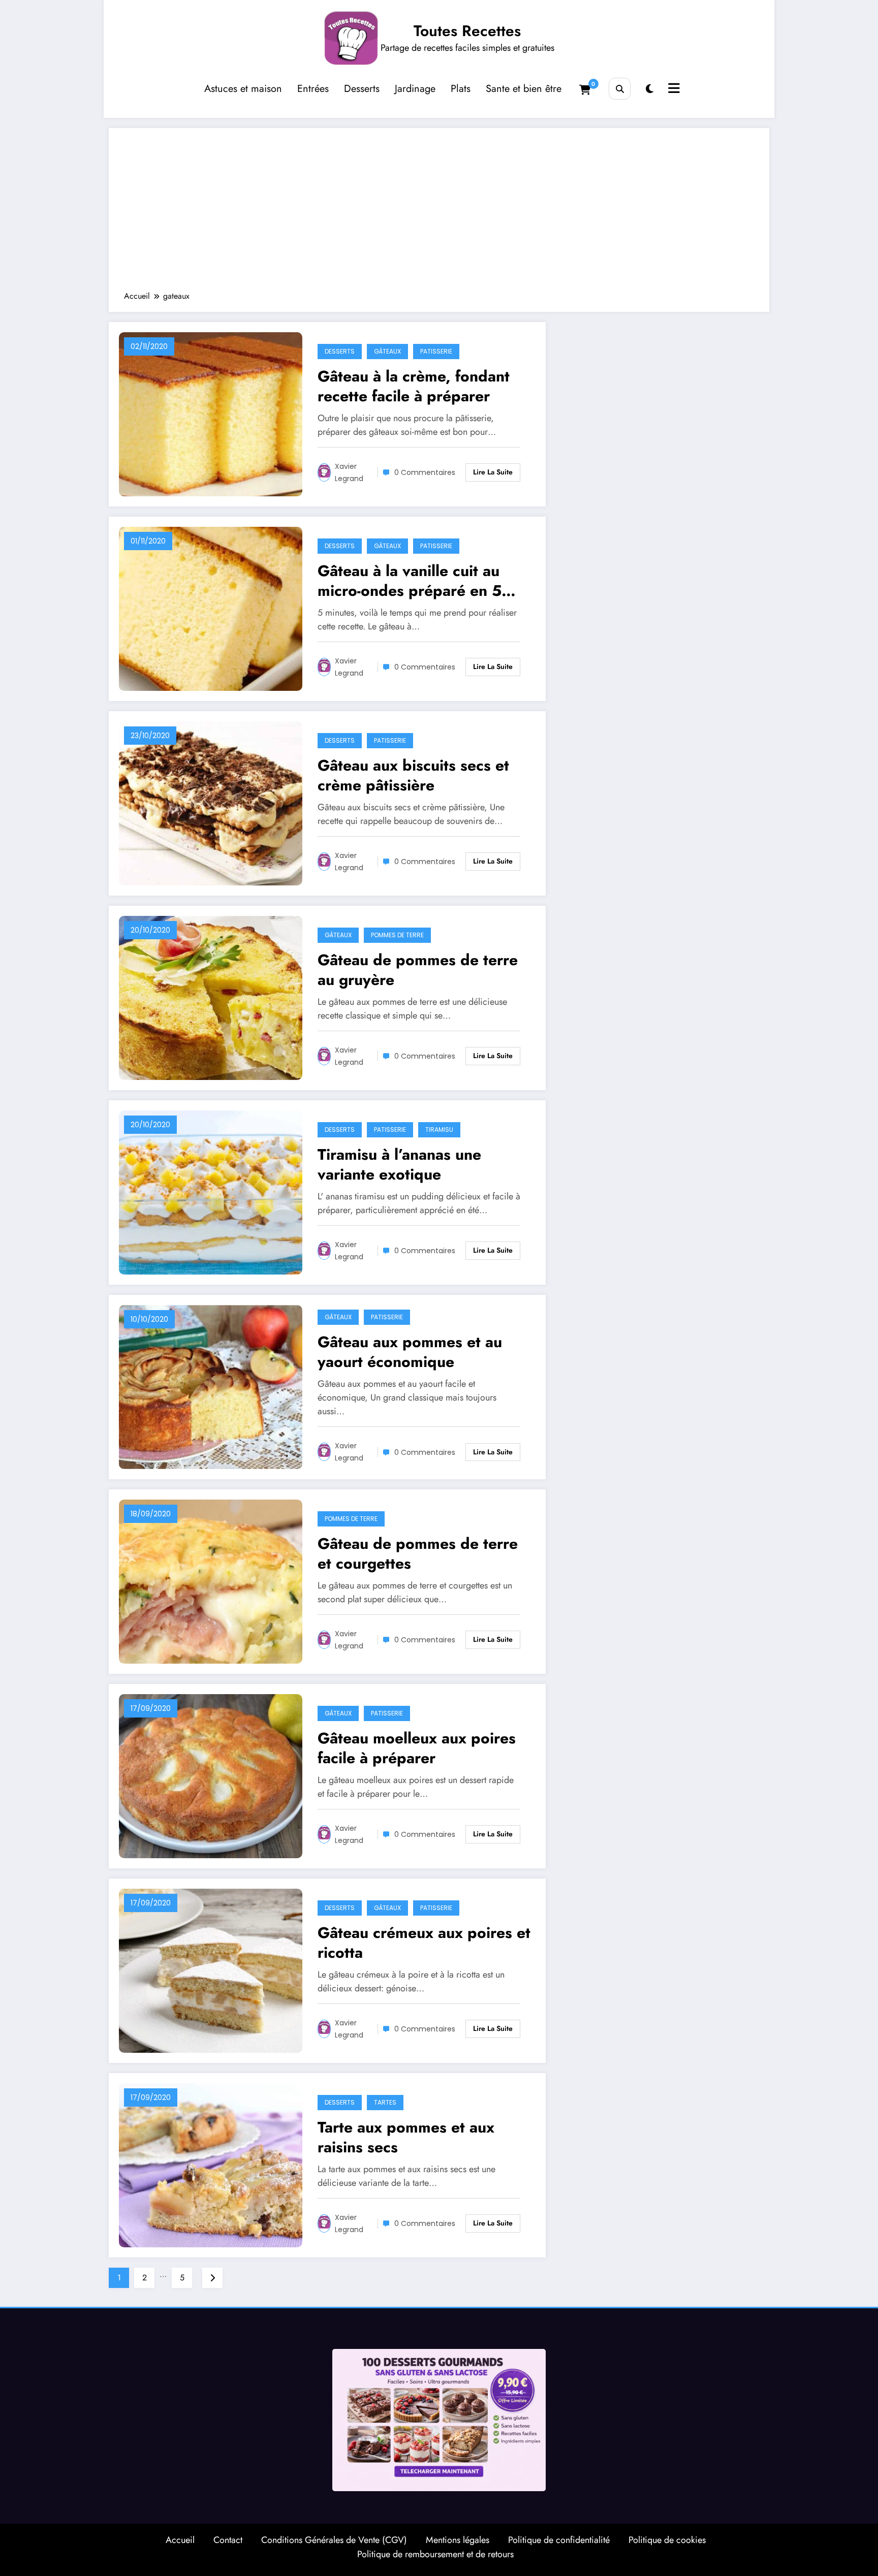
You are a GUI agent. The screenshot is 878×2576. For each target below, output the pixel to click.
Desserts (362, 89)
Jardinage (415, 89)
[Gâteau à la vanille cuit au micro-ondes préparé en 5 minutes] (211, 608)
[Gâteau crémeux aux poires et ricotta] (211, 1970)
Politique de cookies (667, 2540)
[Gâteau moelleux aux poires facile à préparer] (211, 1775)
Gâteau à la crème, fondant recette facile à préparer (414, 386)
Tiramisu (439, 1130)
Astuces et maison (243, 89)
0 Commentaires (425, 472)
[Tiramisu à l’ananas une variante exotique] (211, 1191)
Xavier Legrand (349, 472)
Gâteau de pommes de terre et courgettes (418, 1553)
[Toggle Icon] (673, 89)
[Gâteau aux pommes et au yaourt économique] (211, 1386)
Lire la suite (493, 472)
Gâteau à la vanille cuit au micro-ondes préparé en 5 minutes (410, 581)
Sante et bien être (524, 89)
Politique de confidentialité (559, 2540)
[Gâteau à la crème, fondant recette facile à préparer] (211, 413)
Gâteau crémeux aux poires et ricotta (424, 1943)
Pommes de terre (397, 935)
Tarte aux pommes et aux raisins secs (406, 2137)
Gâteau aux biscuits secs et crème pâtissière (413, 775)
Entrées (313, 89)
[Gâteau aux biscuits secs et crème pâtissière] (211, 802)
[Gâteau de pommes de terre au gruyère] (211, 997)
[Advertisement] (439, 214)
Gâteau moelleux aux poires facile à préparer (417, 1748)
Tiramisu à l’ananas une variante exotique (399, 1164)
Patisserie (436, 351)
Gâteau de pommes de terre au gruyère (418, 970)
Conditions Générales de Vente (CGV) (334, 2540)
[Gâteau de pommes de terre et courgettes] (211, 1581)
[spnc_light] (650, 89)
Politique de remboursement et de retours (435, 2554)
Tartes (385, 2102)
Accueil (180, 2540)
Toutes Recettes (467, 31)
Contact (228, 2540)
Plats (461, 89)
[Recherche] (620, 89)
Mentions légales (458, 2540)
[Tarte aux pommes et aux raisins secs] (211, 2164)
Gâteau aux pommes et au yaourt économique (410, 1352)
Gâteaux (387, 351)
